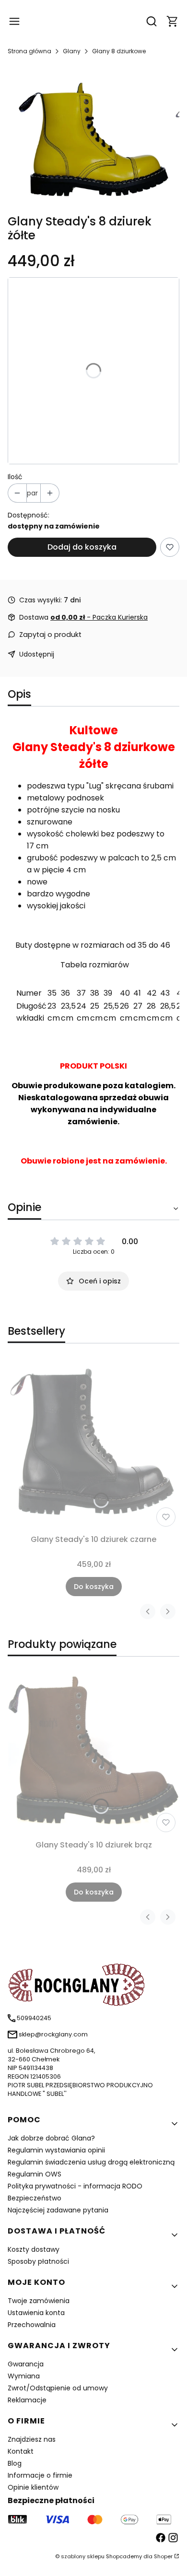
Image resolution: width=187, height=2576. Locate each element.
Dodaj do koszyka (82, 547)
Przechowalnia (32, 2325)
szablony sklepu (83, 2556)
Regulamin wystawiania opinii (56, 2150)
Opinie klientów (33, 2487)
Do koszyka (94, 1587)
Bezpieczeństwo (35, 2198)
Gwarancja (26, 2364)
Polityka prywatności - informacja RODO (75, 2186)
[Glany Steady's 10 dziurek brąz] (93, 1750)
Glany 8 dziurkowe (119, 51)
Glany (72, 51)
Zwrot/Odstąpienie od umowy (58, 2388)
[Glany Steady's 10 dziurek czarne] (93, 1445)
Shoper (163, 2556)
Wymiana (24, 2376)
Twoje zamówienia (39, 2301)
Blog (15, 2463)
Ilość (15, 477)
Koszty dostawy (34, 2249)
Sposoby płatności (38, 2261)
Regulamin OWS (35, 2174)
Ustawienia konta (36, 2313)
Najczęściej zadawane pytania (58, 2210)
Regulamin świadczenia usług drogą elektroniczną (91, 2162)
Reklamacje (27, 2400)
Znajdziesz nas (32, 2439)
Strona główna (29, 51)
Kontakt (21, 2451)
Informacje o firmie (40, 2475)
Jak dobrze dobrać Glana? (51, 2138)
